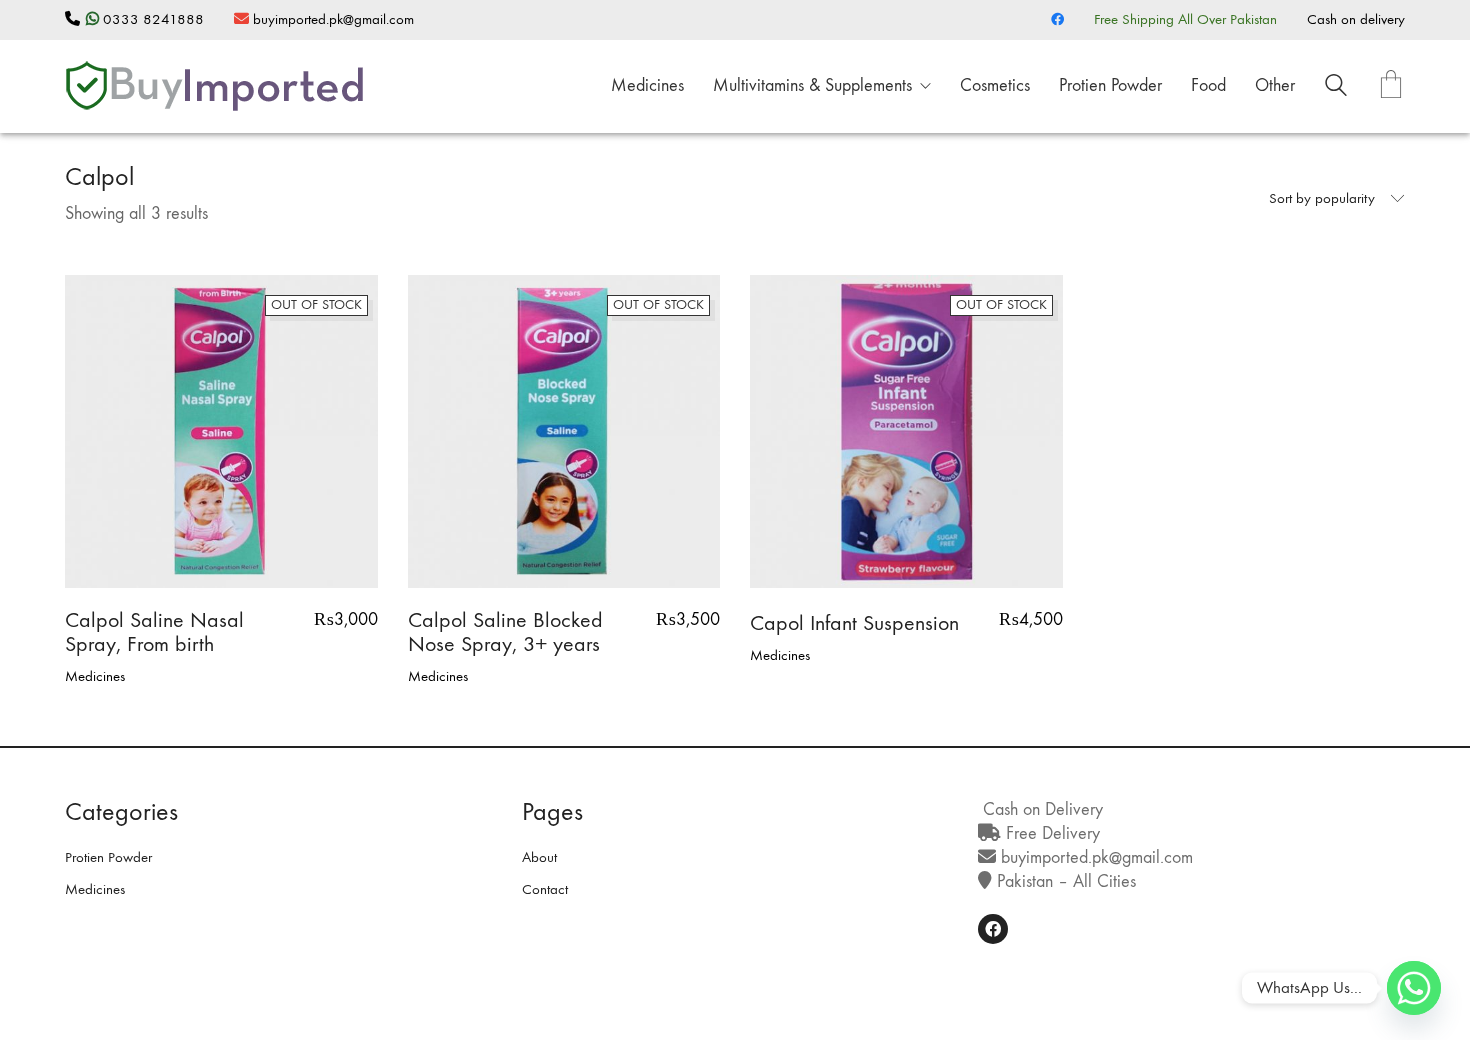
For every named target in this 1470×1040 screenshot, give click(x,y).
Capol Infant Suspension (854, 623)
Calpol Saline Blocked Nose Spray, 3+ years (505, 632)
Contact (545, 889)
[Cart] (1391, 86)
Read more (97, 676)
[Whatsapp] (1414, 988)
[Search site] (1336, 88)
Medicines (95, 889)
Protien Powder (108, 857)
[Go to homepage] (215, 86)
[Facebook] (993, 929)
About (539, 857)
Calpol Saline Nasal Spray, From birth (154, 632)
